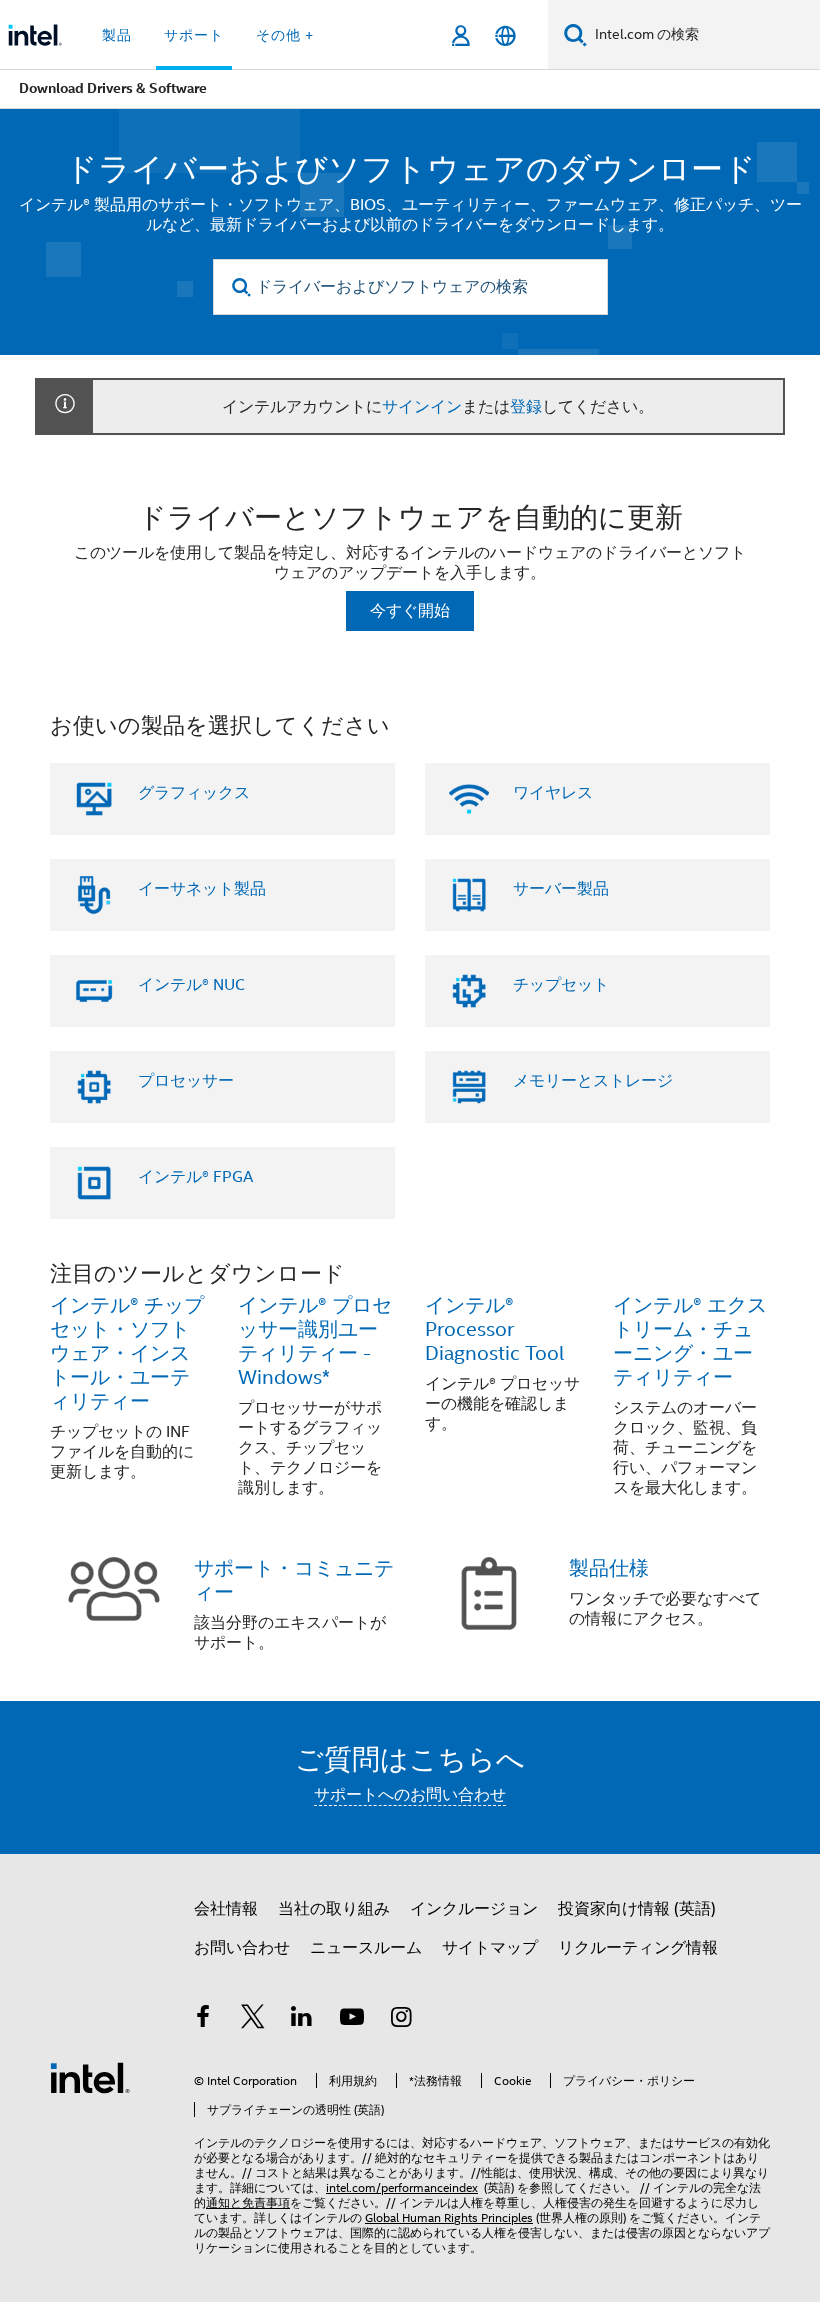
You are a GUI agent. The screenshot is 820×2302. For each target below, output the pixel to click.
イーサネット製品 (202, 889)
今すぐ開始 (410, 611)
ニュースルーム (366, 1948)
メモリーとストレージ (593, 1081)
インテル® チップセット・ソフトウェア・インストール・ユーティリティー (127, 1353)
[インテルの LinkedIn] (302, 2020)
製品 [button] (117, 35)
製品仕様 (609, 1568)
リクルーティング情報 (638, 1948)
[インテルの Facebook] (203, 2020)
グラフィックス (194, 793)
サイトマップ (490, 1948)
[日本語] (505, 35)
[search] (242, 287)
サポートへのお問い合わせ (410, 1795)
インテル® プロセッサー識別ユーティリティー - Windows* (315, 1341)
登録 (526, 407)
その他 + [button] (285, 35)
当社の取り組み (334, 1909)
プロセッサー (186, 1081)
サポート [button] (194, 35)
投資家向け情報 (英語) (637, 1909)
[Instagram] (401, 2020)
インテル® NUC (191, 985)
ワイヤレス (553, 793)
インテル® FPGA (195, 1177)
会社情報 (226, 1909)
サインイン (422, 407)
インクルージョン (474, 1909)
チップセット (561, 985)
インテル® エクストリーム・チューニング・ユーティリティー (690, 1341)
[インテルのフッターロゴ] (90, 2077)
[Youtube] (352, 2020)
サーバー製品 (561, 889)
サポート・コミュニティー (294, 1580)
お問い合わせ (242, 1948)
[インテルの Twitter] (253, 2020)
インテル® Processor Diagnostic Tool (495, 1329)
